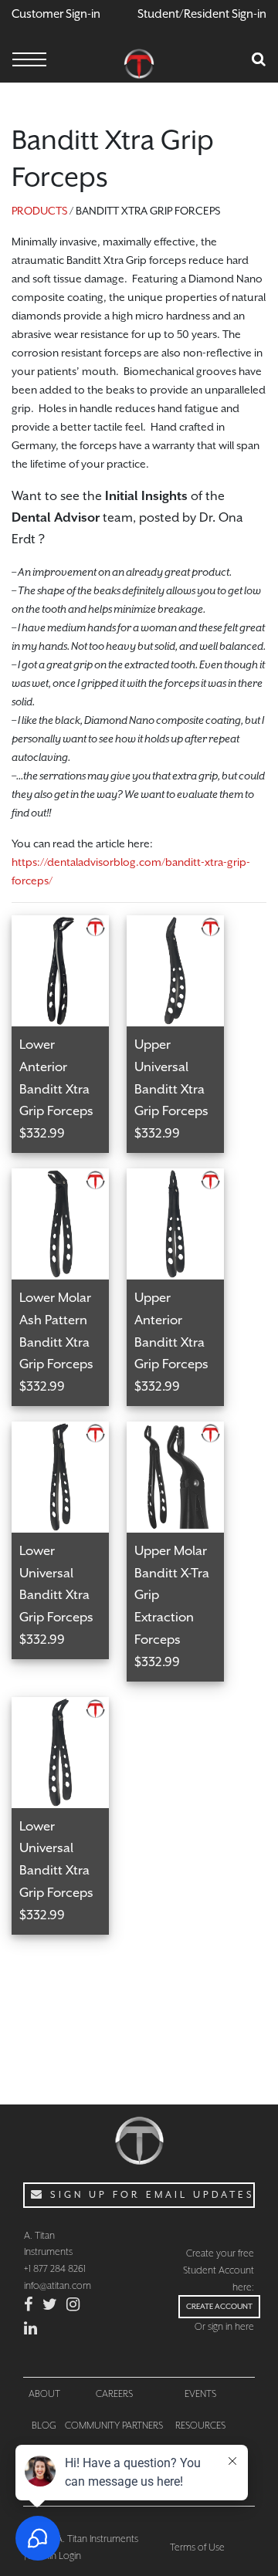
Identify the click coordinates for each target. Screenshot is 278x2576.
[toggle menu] (29, 61)
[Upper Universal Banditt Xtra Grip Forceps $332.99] (183, 925)
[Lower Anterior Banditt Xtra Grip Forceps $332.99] (69, 925)
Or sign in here (224, 2326)
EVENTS (200, 2393)
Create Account (219, 2306)
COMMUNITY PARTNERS (114, 2425)
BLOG (44, 2425)
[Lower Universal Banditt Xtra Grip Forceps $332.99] (69, 1431)
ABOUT (44, 2393)
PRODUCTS (39, 211)
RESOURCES (200, 2425)
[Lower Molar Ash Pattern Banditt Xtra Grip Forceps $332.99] (69, 1178)
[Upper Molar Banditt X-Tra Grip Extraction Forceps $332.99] (183, 1431)
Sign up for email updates (150, 2195)
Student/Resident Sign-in (202, 14)
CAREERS (114, 2393)
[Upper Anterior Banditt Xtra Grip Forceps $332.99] (183, 1178)
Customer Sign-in (56, 14)
